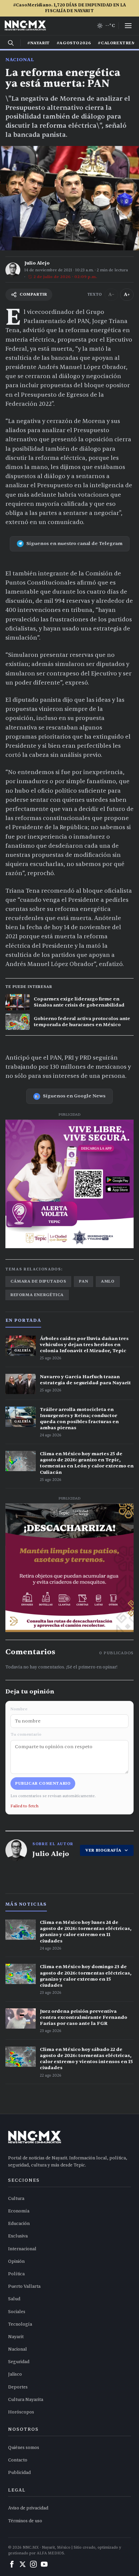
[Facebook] (12, 2564)
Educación (19, 2224)
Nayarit (16, 2337)
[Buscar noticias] (11, 43)
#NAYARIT (39, 43)
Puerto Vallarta (24, 2286)
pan (84, 1281)
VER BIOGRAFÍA (103, 1850)
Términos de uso (25, 2521)
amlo (108, 1281)
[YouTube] (44, 2564)
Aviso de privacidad (28, 2508)
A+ (127, 294)
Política (16, 2274)
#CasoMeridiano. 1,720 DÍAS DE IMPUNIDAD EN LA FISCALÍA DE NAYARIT (69, 8)
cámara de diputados (38, 1281)
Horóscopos (21, 2412)
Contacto (18, 2460)
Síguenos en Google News (74, 1096)
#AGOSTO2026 (74, 43)
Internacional (22, 2249)
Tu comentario (26, 1734)
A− (111, 294)
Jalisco (15, 2374)
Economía (19, 2211)
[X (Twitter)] (23, 2564)
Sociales (17, 2312)
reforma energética (37, 1295)
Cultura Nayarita (26, 2400)
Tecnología (20, 2324)
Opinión (16, 2261)
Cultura (16, 2199)
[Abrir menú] (128, 26)
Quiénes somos (24, 2448)
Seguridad (19, 2362)
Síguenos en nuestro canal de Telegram (74, 543)
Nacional (20, 60)
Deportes (18, 2387)
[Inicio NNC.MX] (25, 26)
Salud (14, 2299)
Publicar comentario (43, 1783)
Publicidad (19, 2473)
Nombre (19, 1709)
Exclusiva (18, 2236)
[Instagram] (33, 2564)
